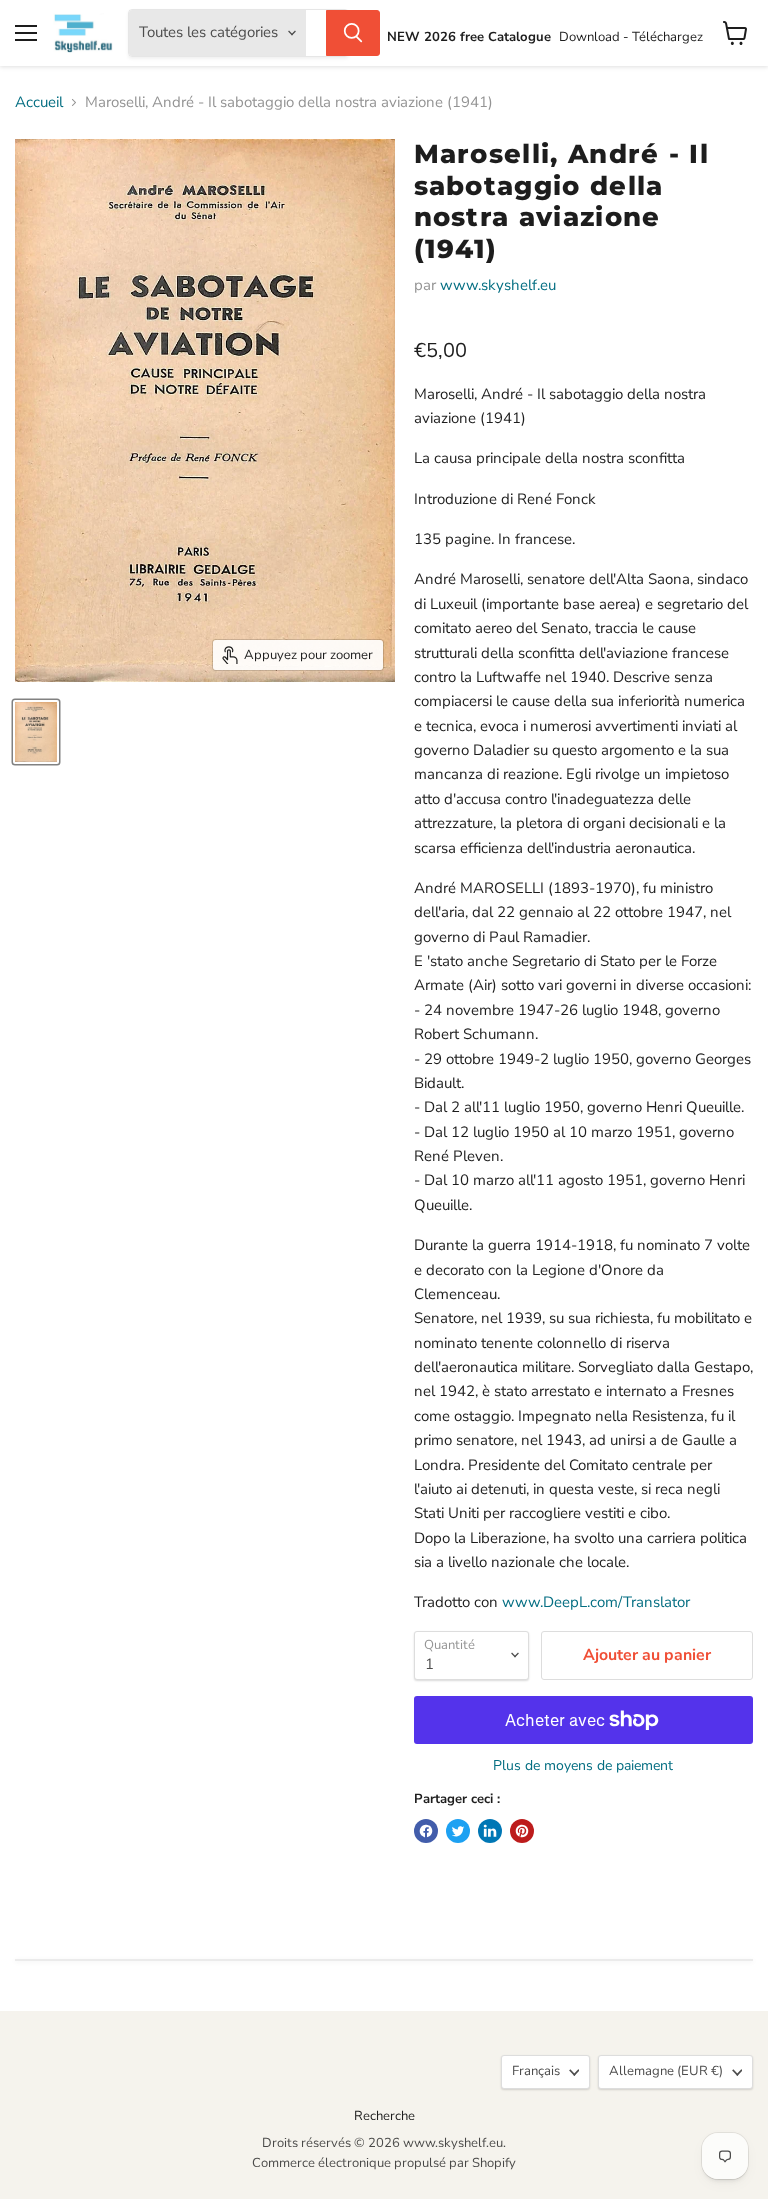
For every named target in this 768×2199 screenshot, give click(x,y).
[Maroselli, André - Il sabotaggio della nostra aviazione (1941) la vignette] (36, 732)
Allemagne (666, 2071)
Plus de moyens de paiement (583, 1766)
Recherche (384, 2116)
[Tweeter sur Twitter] (458, 1831)
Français (536, 2071)
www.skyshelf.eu (498, 285)
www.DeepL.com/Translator (596, 1602)
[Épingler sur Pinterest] (522, 1831)
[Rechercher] (353, 33)
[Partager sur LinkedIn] (490, 1831)
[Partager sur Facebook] (426, 1831)
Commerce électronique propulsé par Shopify (384, 2163)
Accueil (39, 102)
